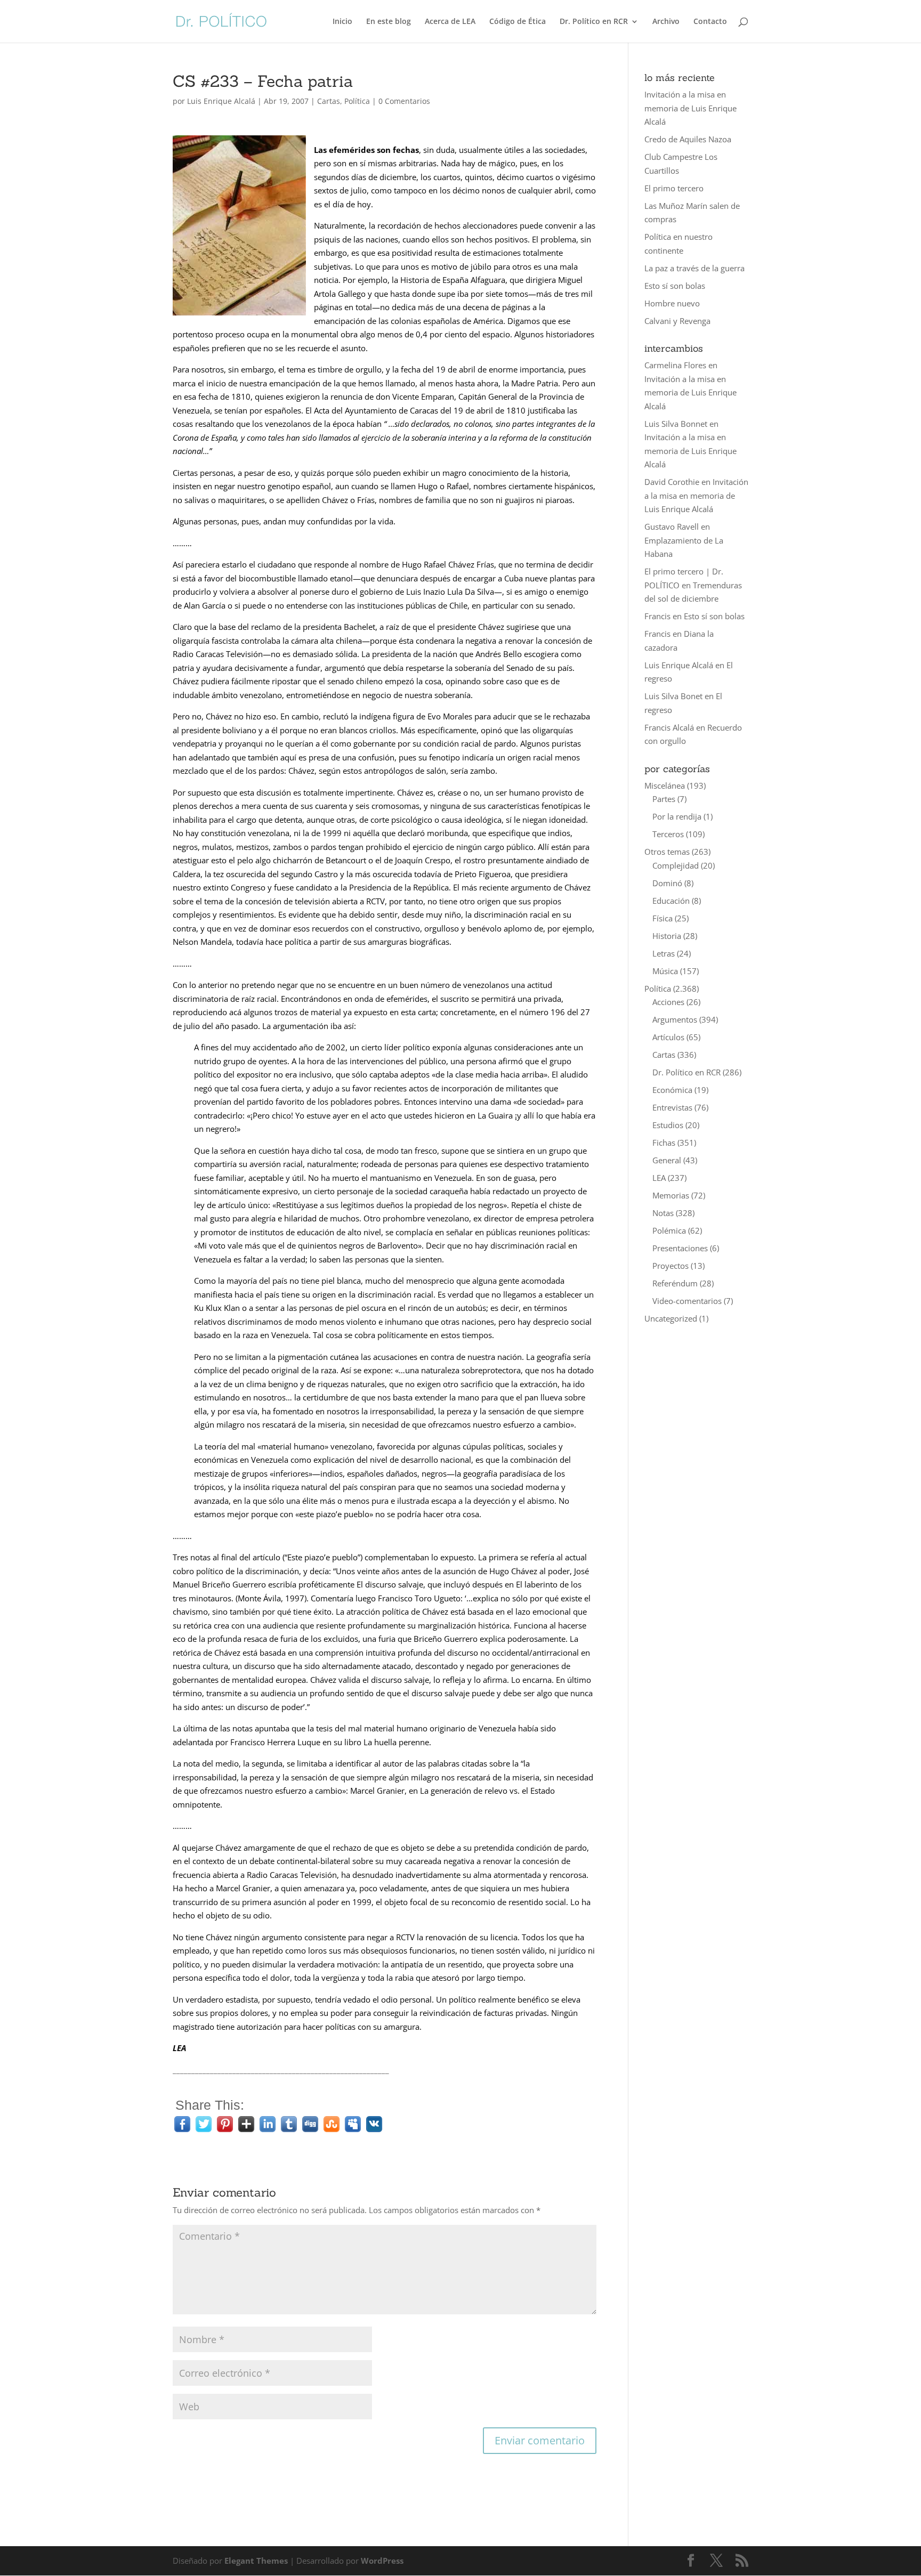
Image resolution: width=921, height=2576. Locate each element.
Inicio (342, 22)
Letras (664, 953)
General (667, 1160)
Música (665, 971)
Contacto (710, 22)
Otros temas (667, 852)
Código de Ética (518, 22)
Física (663, 918)
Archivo (666, 22)
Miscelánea (665, 785)
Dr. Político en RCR (594, 22)
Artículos (668, 1037)
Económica (672, 1090)
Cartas (329, 101)
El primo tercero (674, 188)
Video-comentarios (687, 1301)
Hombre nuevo (672, 303)
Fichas (664, 1143)
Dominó (667, 883)
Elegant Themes (256, 2561)
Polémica (669, 1230)
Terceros (668, 834)
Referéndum (675, 1283)
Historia (667, 936)
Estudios (668, 1125)
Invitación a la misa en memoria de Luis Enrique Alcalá (690, 108)
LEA (659, 1178)
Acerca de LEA (450, 22)
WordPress (382, 2561)
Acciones (668, 1002)
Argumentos (675, 1019)
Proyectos (670, 1266)
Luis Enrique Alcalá (221, 101)
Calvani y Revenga (677, 321)
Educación (671, 901)
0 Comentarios (404, 101)
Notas (663, 1213)
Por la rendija (677, 816)
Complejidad (676, 865)
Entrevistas (672, 1107)
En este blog (389, 22)
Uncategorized (671, 1318)
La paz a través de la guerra (694, 268)
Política (357, 101)
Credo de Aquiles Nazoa (688, 139)
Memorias (671, 1195)
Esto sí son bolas (675, 286)
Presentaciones (680, 1248)
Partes (664, 799)
